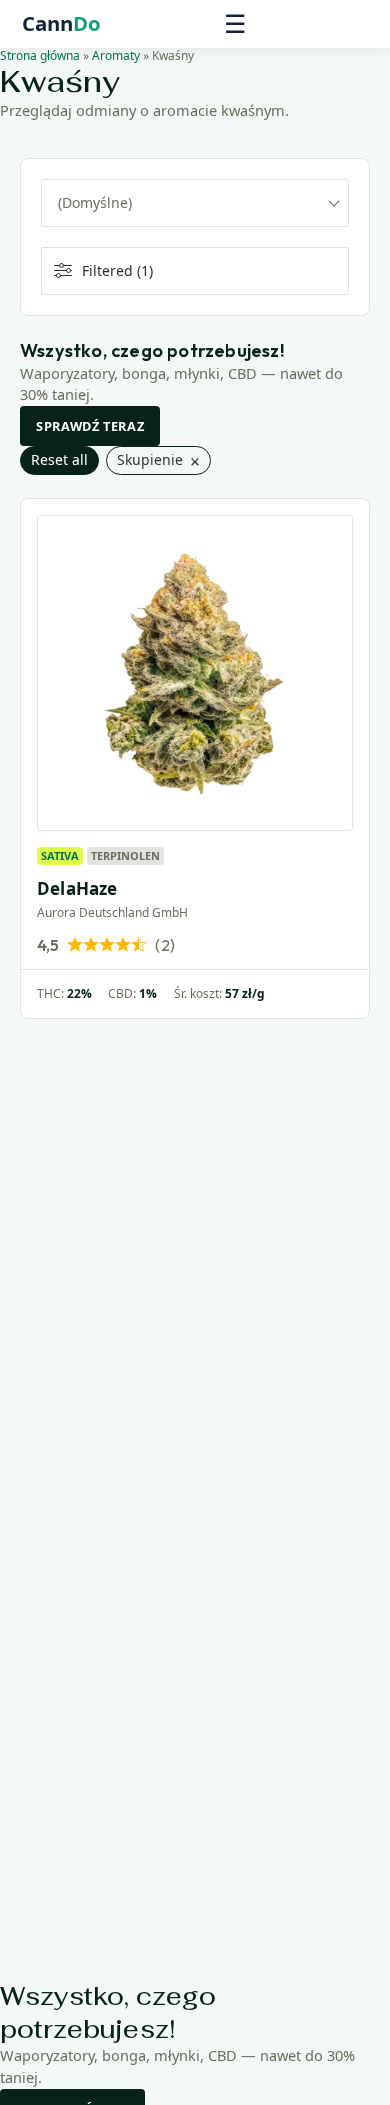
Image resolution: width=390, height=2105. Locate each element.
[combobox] (195, 203)
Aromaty (116, 55)
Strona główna (40, 55)
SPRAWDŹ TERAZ (90, 426)
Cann (61, 24)
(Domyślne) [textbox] (95, 202)
